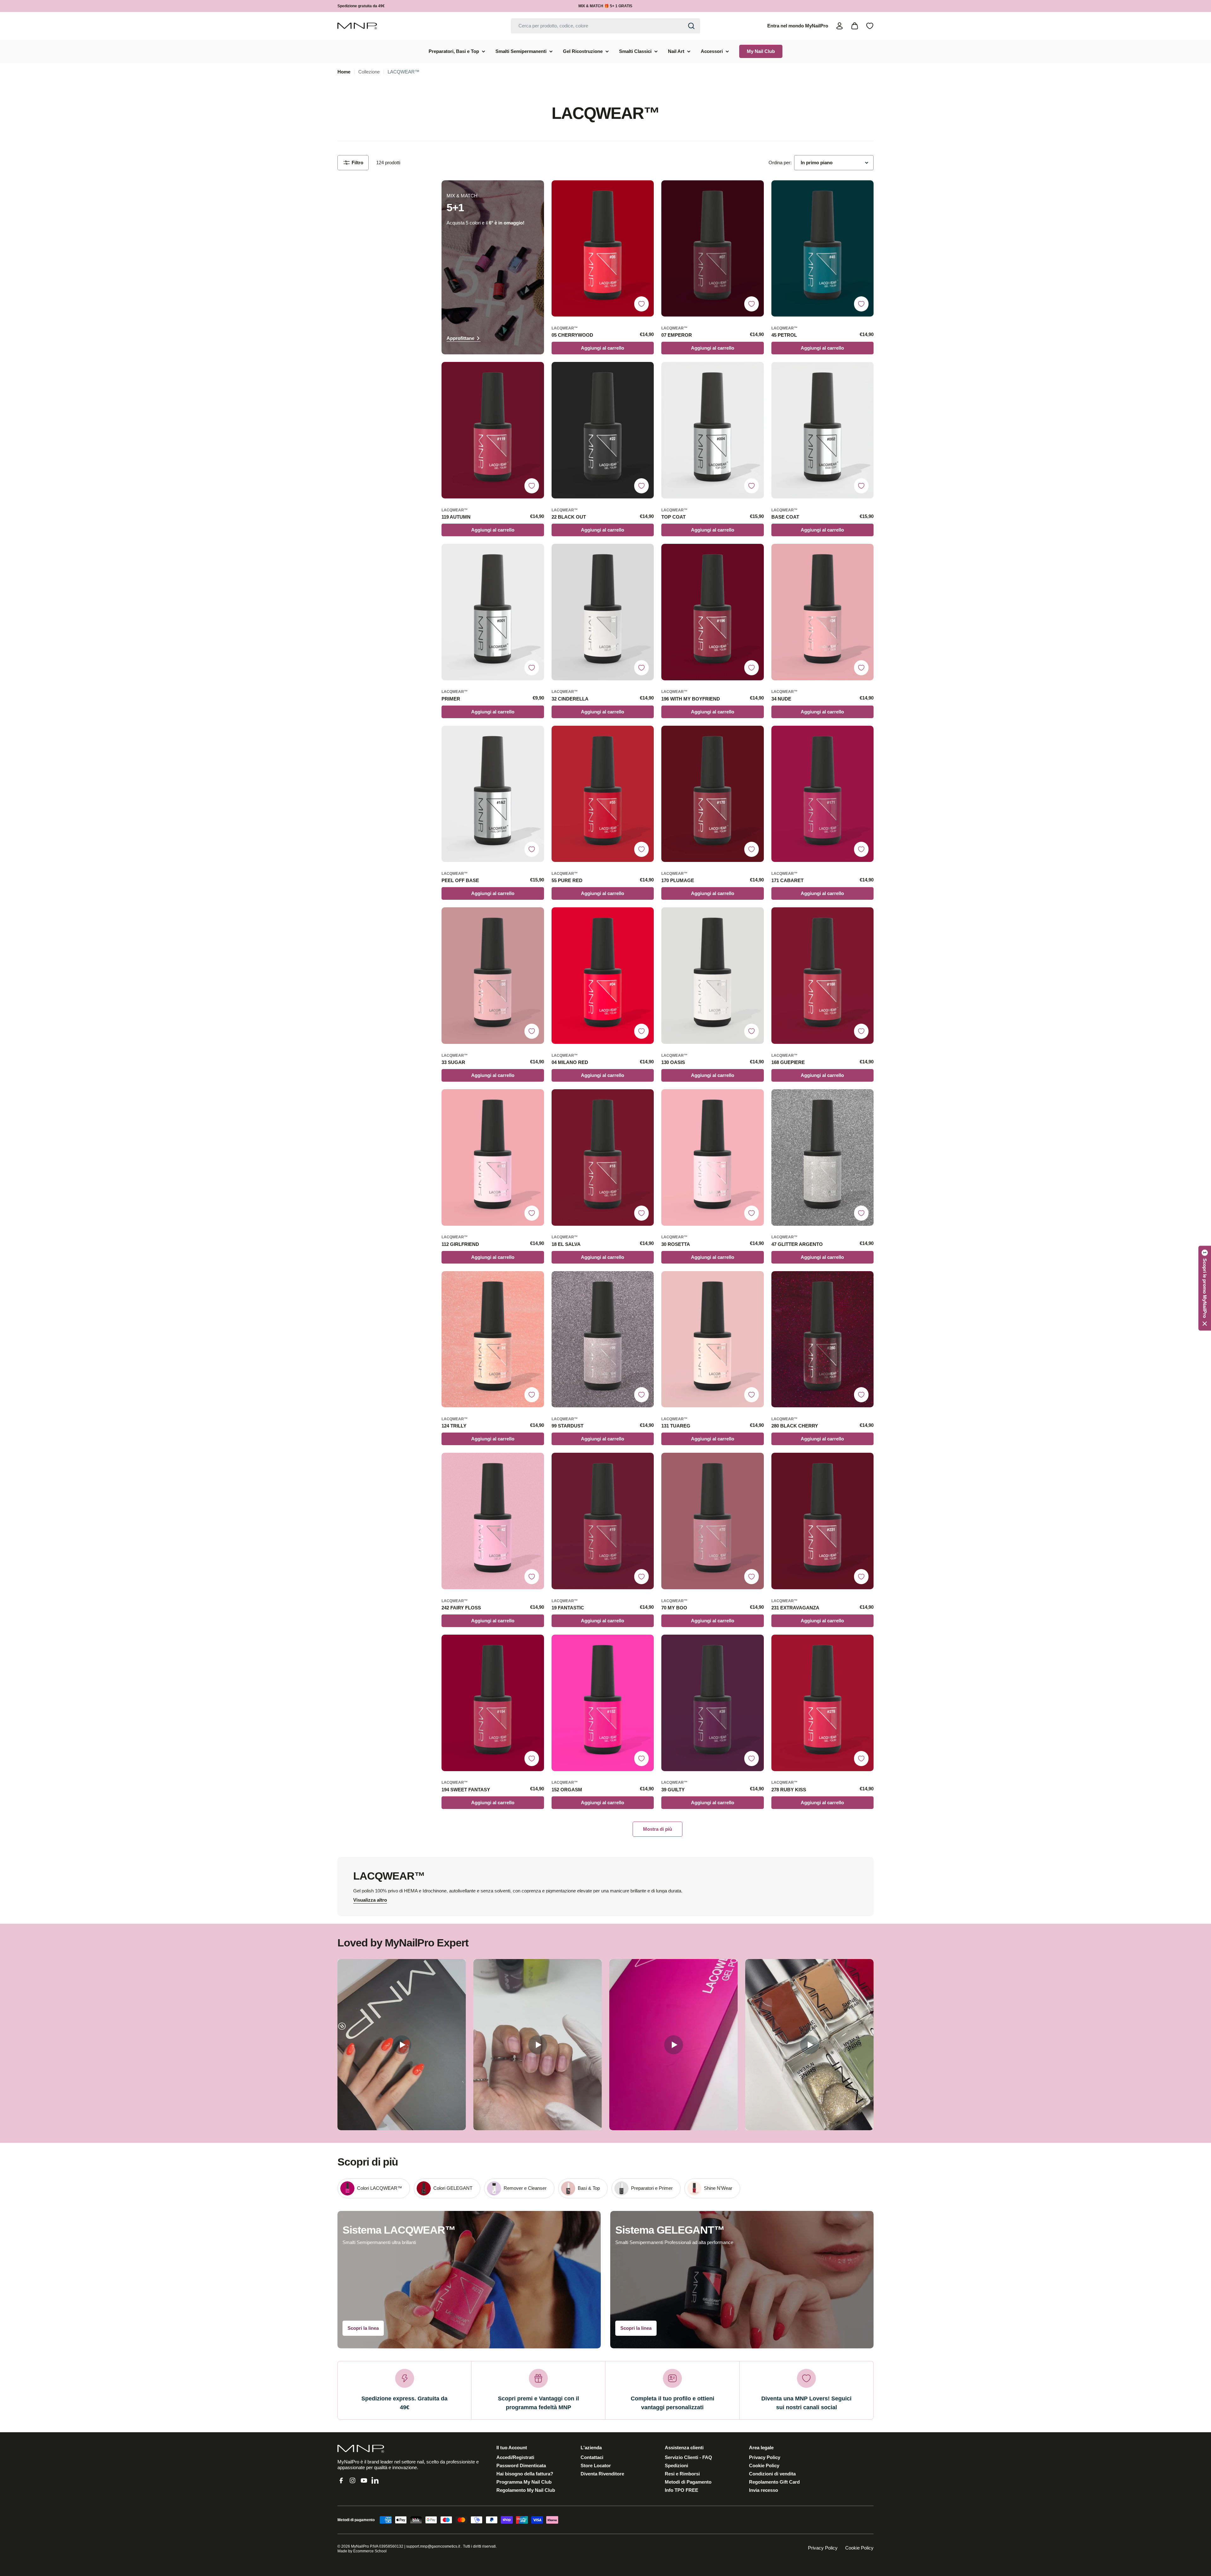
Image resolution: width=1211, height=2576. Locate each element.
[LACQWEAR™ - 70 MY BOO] (713, 1521)
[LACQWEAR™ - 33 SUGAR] (493, 976)
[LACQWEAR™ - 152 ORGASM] (603, 1703)
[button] (1205, 1288)
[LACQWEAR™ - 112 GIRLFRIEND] (493, 1157)
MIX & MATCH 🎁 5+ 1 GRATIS (605, 6)
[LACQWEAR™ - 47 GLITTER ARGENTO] (823, 1157)
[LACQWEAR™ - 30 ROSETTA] (713, 1157)
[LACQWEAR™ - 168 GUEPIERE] (823, 976)
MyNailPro (360, 2546)
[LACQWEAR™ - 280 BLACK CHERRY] (823, 1339)
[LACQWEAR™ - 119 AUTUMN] (493, 430)
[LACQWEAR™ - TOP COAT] (713, 430)
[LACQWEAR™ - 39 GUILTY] (713, 1703)
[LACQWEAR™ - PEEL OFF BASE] (493, 794)
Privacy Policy (823, 2548)
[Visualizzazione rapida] (646, 193)
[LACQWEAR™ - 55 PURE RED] (603, 794)
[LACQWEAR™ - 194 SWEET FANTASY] (493, 1703)
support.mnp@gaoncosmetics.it (433, 2546)
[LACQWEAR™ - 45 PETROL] (823, 249)
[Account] (840, 26)
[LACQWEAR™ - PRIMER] (493, 612)
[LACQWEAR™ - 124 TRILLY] (493, 1339)
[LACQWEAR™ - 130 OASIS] (713, 976)
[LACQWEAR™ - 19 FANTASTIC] (603, 1521)
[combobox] (605, 26)
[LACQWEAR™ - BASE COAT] (823, 430)
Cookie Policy (859, 2548)
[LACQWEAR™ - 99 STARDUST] (603, 1339)
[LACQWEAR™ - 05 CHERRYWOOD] (603, 249)
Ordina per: (780, 163)
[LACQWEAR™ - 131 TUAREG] (713, 1339)
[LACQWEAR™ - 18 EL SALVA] (603, 1157)
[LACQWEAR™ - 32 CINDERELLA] (603, 612)
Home (344, 72)
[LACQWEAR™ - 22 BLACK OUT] (603, 430)
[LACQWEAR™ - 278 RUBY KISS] (823, 1703)
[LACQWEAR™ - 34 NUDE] (823, 612)
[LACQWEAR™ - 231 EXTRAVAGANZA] (823, 1521)
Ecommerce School (370, 2551)
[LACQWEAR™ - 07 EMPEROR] (713, 249)
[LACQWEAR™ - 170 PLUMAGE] (713, 794)
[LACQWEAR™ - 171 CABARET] (823, 794)
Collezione (369, 72)
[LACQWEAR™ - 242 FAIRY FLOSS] (493, 1521)
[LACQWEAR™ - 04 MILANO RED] (603, 976)
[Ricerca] (691, 26)
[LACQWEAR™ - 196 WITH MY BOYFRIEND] (713, 612)
